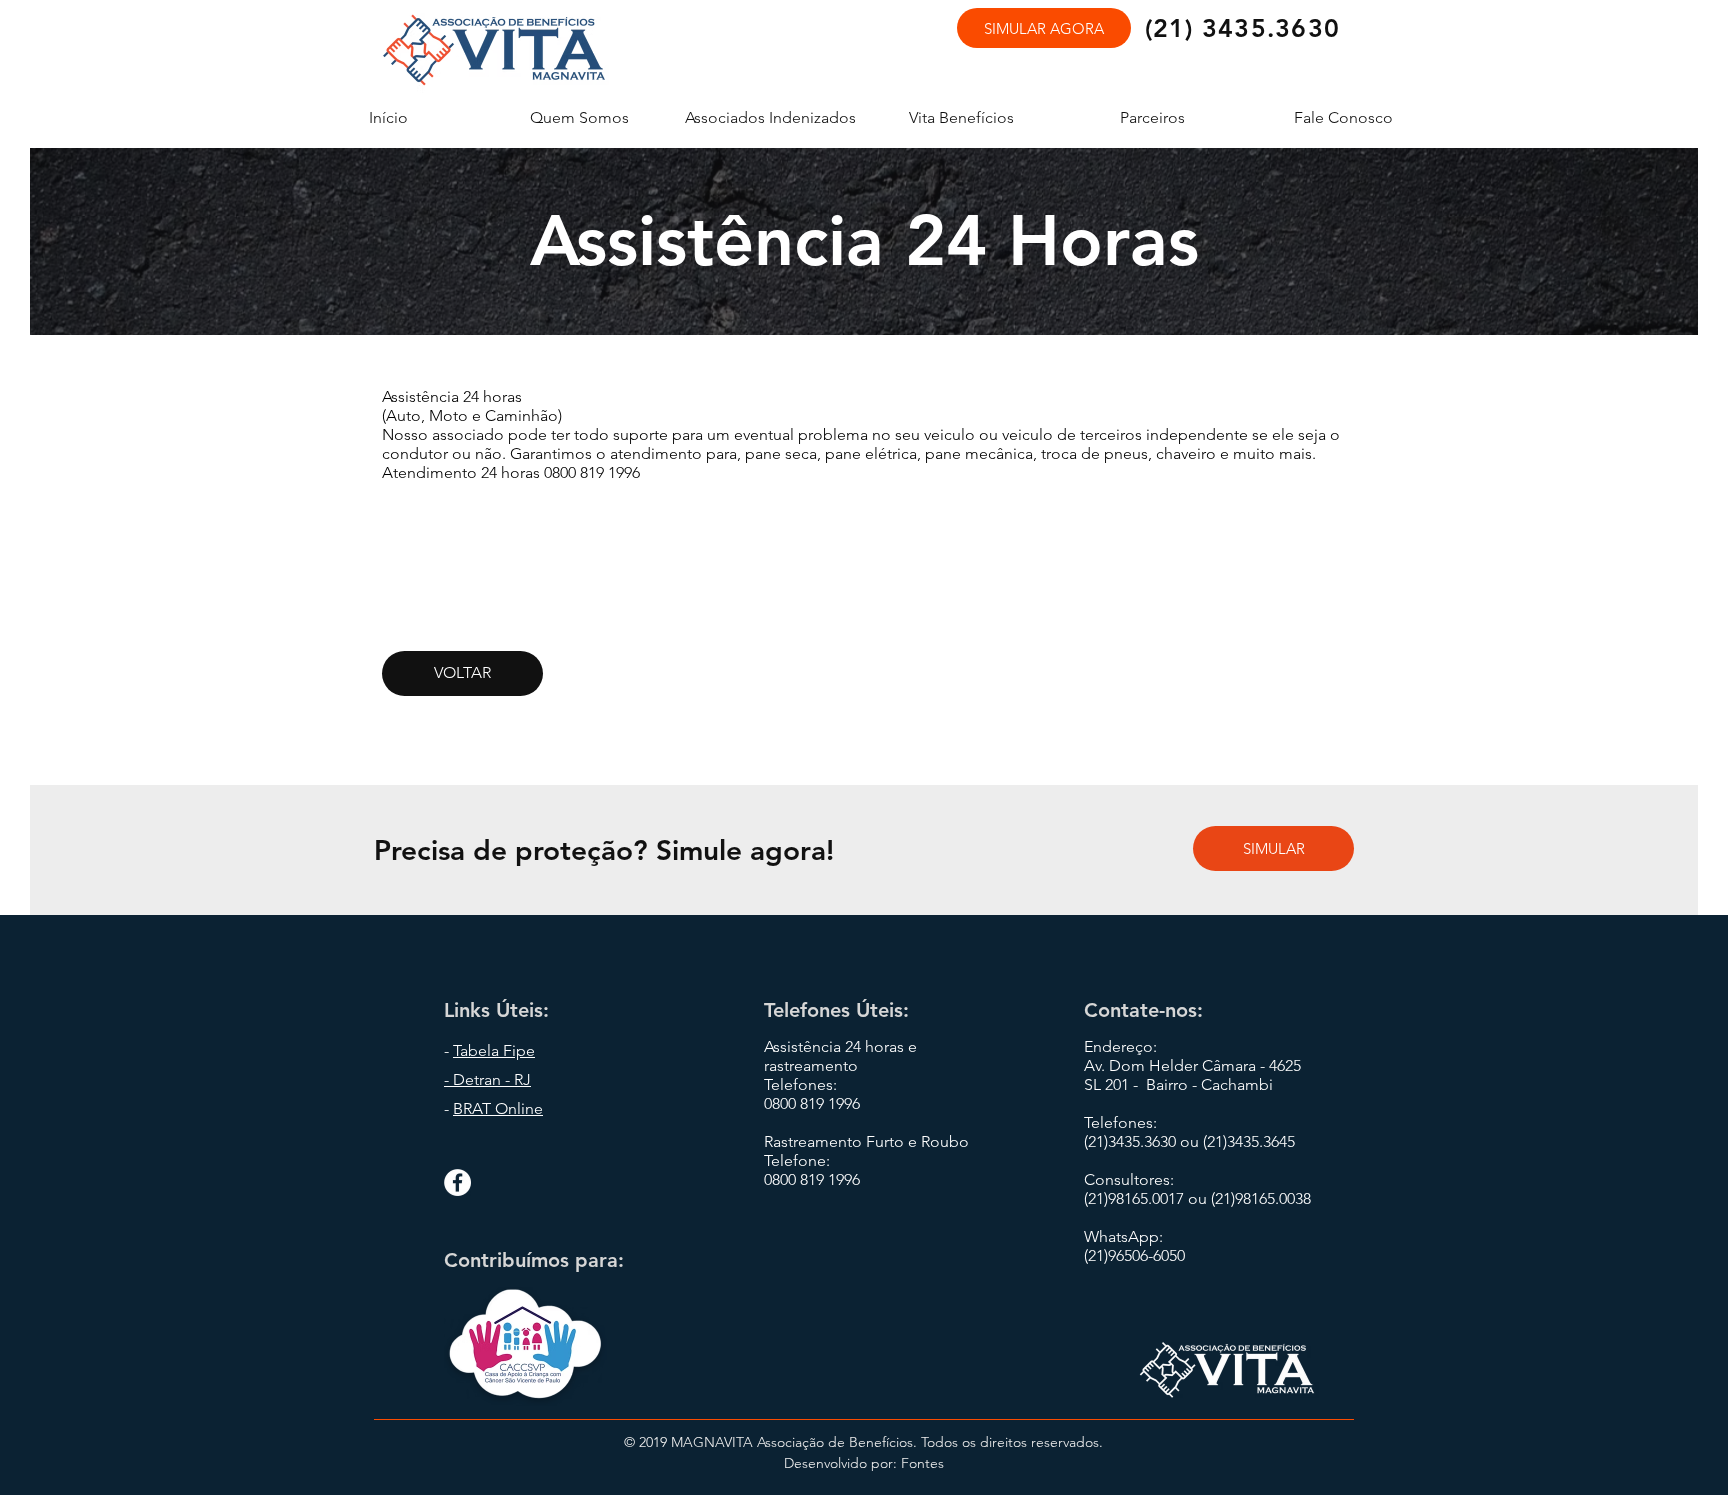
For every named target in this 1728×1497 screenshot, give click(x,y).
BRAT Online (498, 1108)
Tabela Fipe (494, 1050)
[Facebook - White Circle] (457, 1182)
